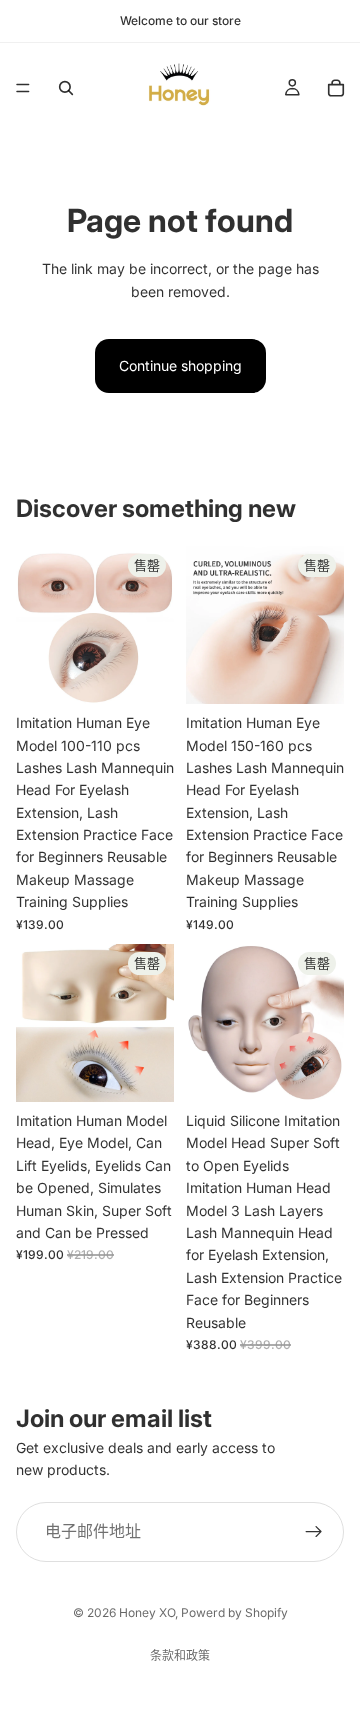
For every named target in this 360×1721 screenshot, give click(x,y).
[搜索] (66, 88)
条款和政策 (180, 1655)
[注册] (314, 1532)
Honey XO (147, 1612)
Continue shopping (180, 365)
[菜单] (23, 88)
